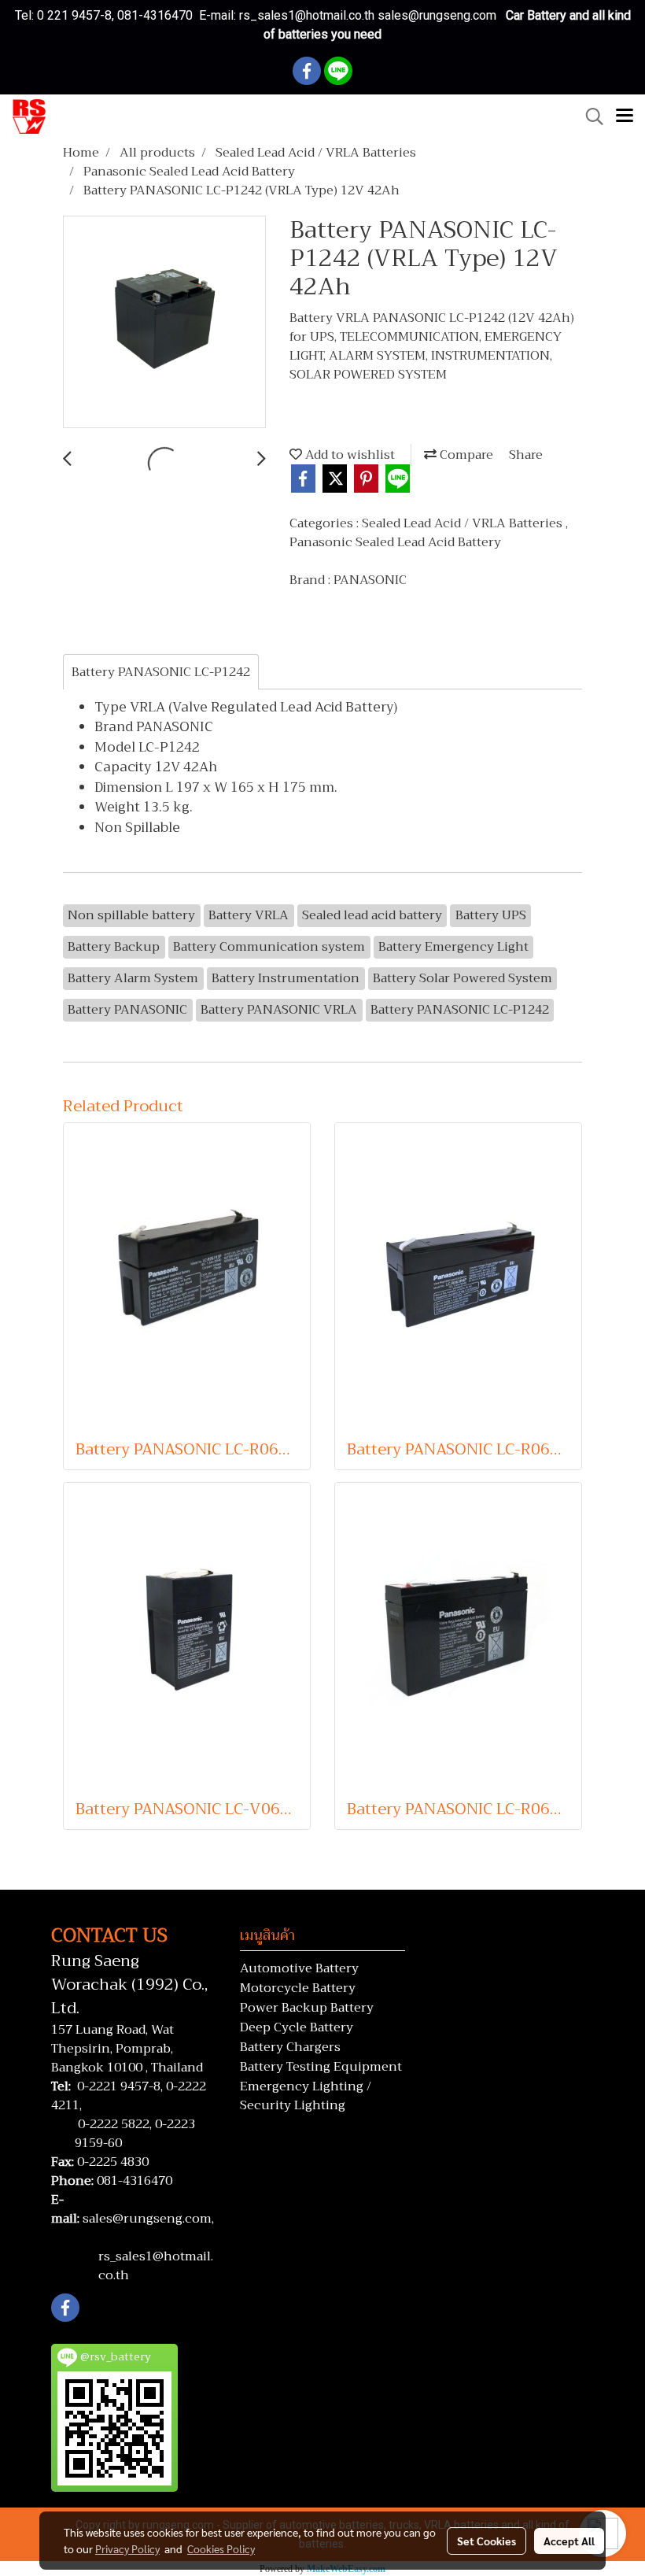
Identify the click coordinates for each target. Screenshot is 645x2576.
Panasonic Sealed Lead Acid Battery (395, 542)
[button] (589, 116)
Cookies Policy (221, 2548)
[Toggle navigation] (625, 116)
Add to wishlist (348, 455)
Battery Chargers (290, 2047)
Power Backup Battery (307, 2008)
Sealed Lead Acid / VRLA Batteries (464, 523)
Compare (465, 455)
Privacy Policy (127, 2548)
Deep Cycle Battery (297, 2027)
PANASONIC (370, 580)
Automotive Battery (299, 1968)
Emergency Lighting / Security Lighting (306, 2096)
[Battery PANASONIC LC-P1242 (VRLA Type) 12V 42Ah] (164, 323)
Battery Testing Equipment (321, 2067)
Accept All (569, 2541)
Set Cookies (487, 2541)
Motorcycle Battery (298, 1988)
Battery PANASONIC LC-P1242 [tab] (161, 672)
